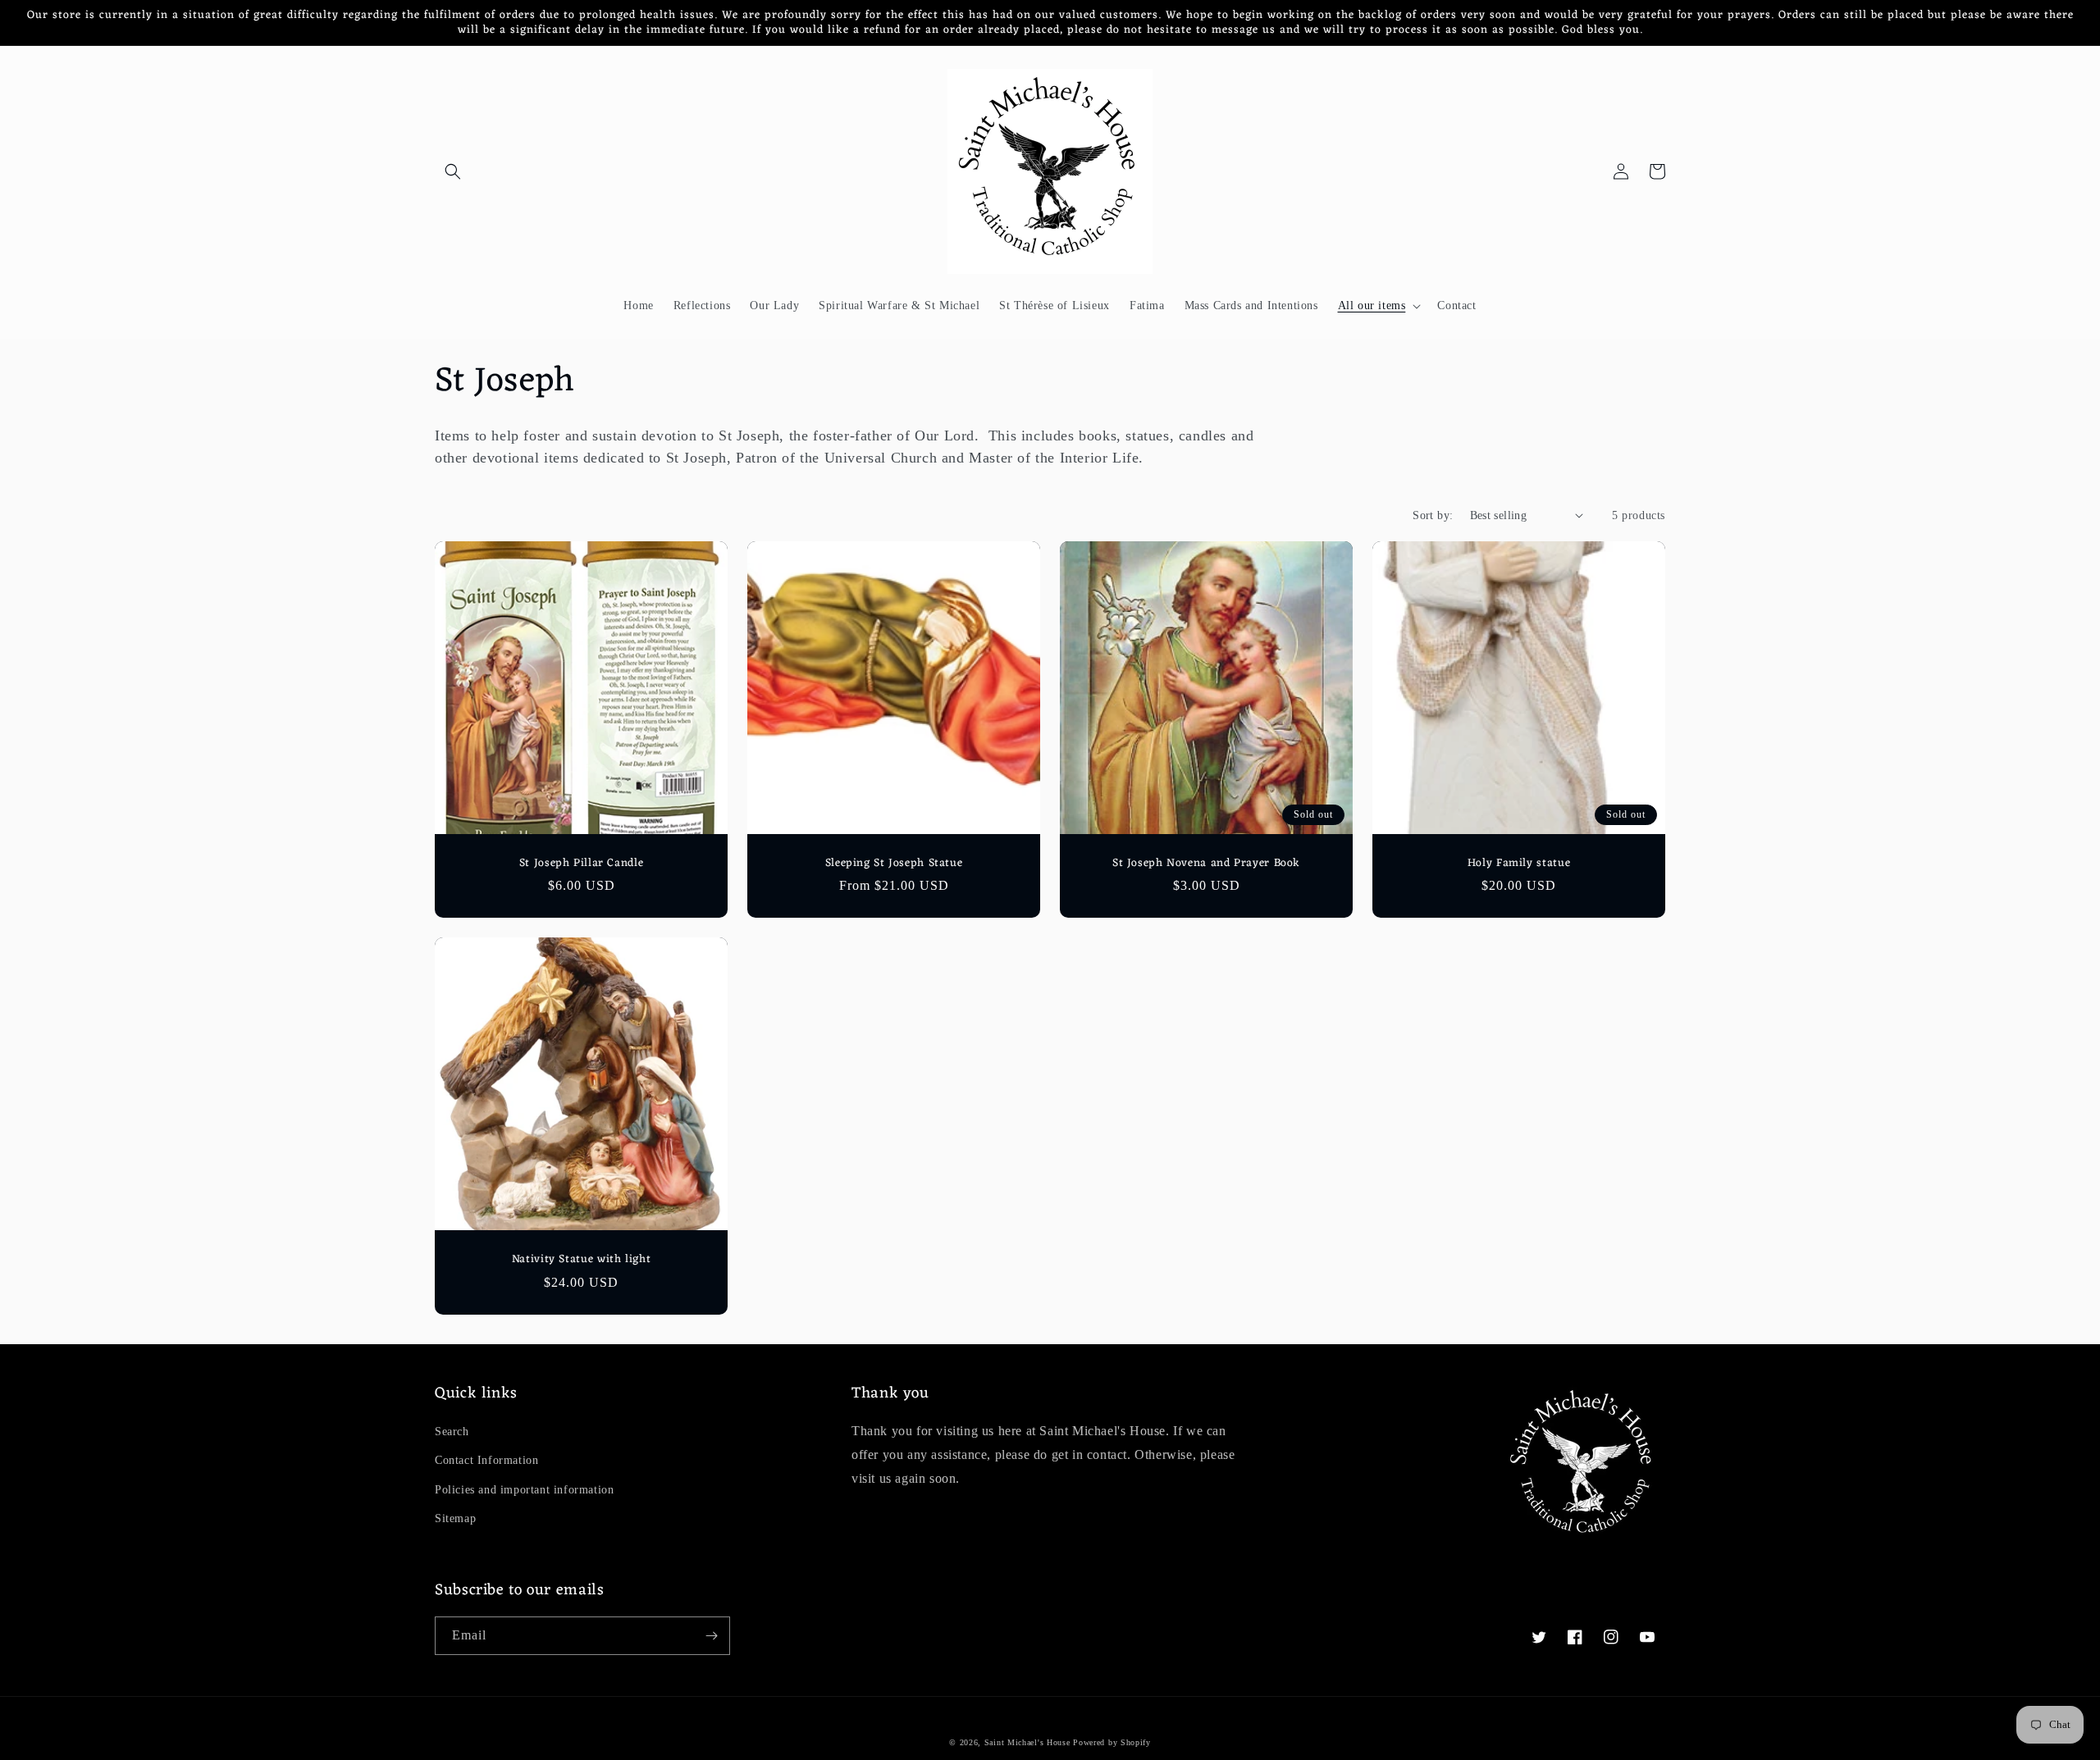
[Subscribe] (711, 1636)
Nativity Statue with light (581, 1260)
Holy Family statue (1519, 864)
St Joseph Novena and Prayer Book (1206, 864)
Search (452, 1432)
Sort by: (1433, 515)
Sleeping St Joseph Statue (894, 864)
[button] (453, 171)
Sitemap (455, 1518)
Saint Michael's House (1027, 1742)
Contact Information (486, 1460)
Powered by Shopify (1112, 1742)
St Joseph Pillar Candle (582, 864)
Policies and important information (524, 1490)
